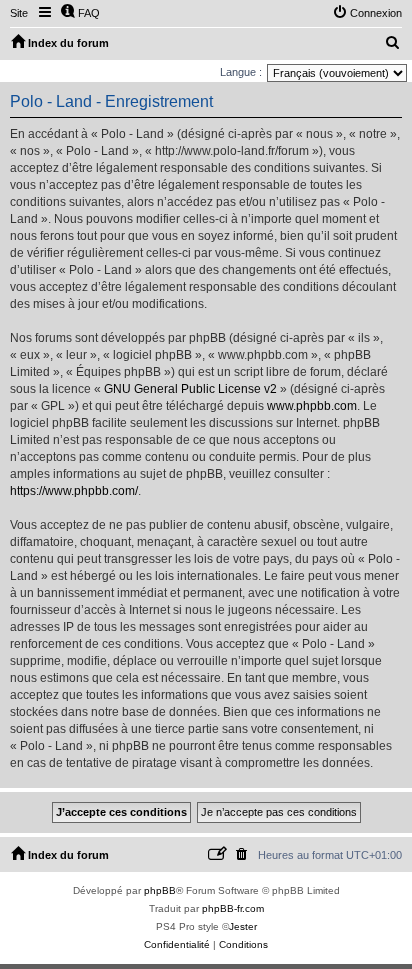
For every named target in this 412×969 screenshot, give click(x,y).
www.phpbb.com (312, 406)
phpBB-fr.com (233, 908)
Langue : (241, 72)
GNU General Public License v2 (190, 389)
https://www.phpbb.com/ (74, 491)
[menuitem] (80, 13)
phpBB (160, 890)
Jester (243, 926)
